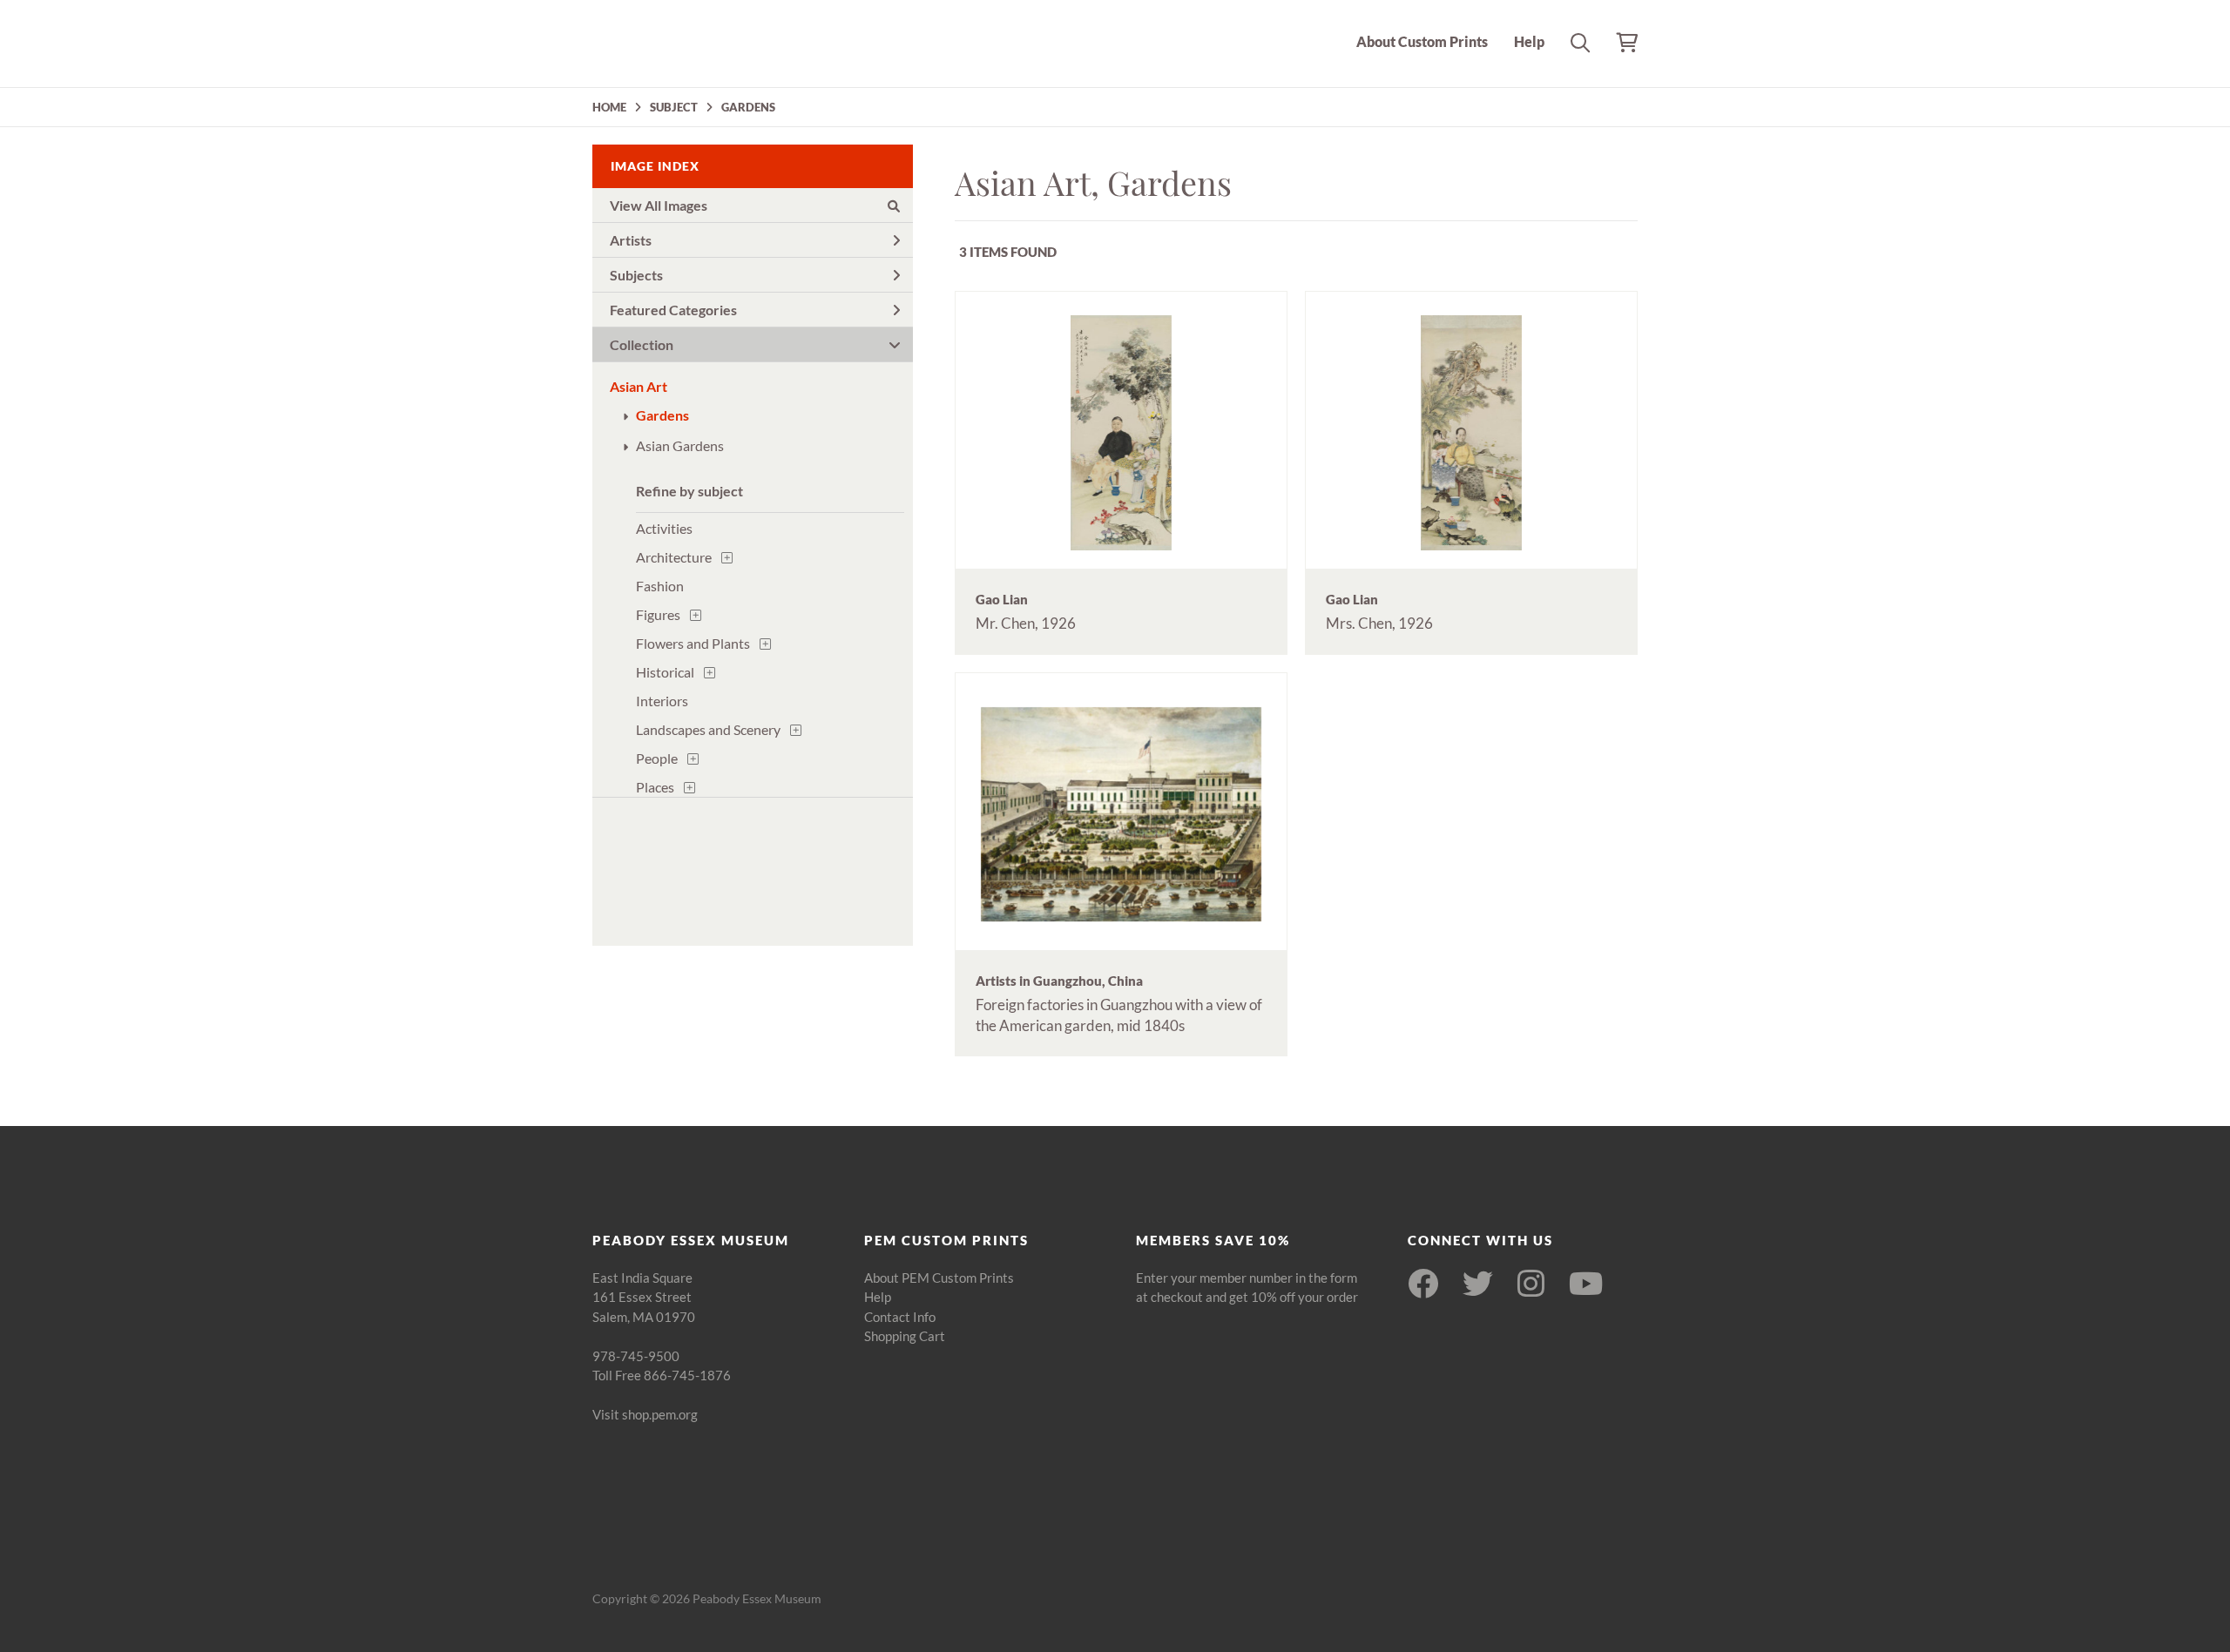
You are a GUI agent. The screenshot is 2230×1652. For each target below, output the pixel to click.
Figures (658, 614)
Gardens (662, 415)
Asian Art (639, 386)
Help (1529, 41)
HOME (609, 107)
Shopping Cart (905, 1336)
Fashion (660, 586)
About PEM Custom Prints (939, 1278)
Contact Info (900, 1317)
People (657, 758)
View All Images (659, 205)
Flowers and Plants (693, 643)
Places (655, 787)
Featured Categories (673, 310)
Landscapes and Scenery (708, 729)
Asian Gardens (680, 445)
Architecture (674, 557)
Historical (665, 672)
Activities (664, 528)
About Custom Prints (1422, 41)
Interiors (662, 701)
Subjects (636, 275)
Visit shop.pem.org (645, 1414)
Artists (631, 240)
